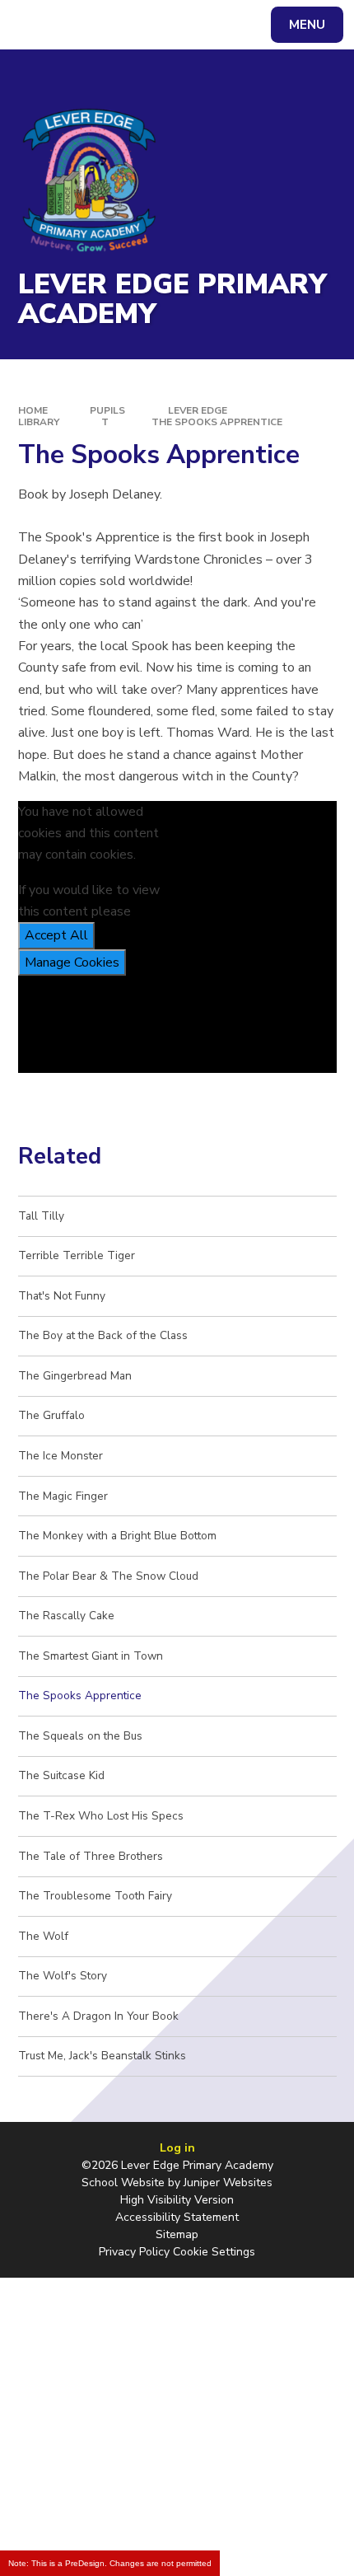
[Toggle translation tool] (75, 25)
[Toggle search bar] (33, 25)
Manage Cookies (72, 962)
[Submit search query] (207, 23)
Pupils (107, 410)
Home (33, 410)
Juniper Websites (228, 2183)
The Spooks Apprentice (217, 422)
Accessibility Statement (177, 2217)
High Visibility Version (177, 2200)
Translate (139, 28)
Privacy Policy (134, 2252)
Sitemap (177, 2234)
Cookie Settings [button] (214, 2252)
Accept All (56, 935)
